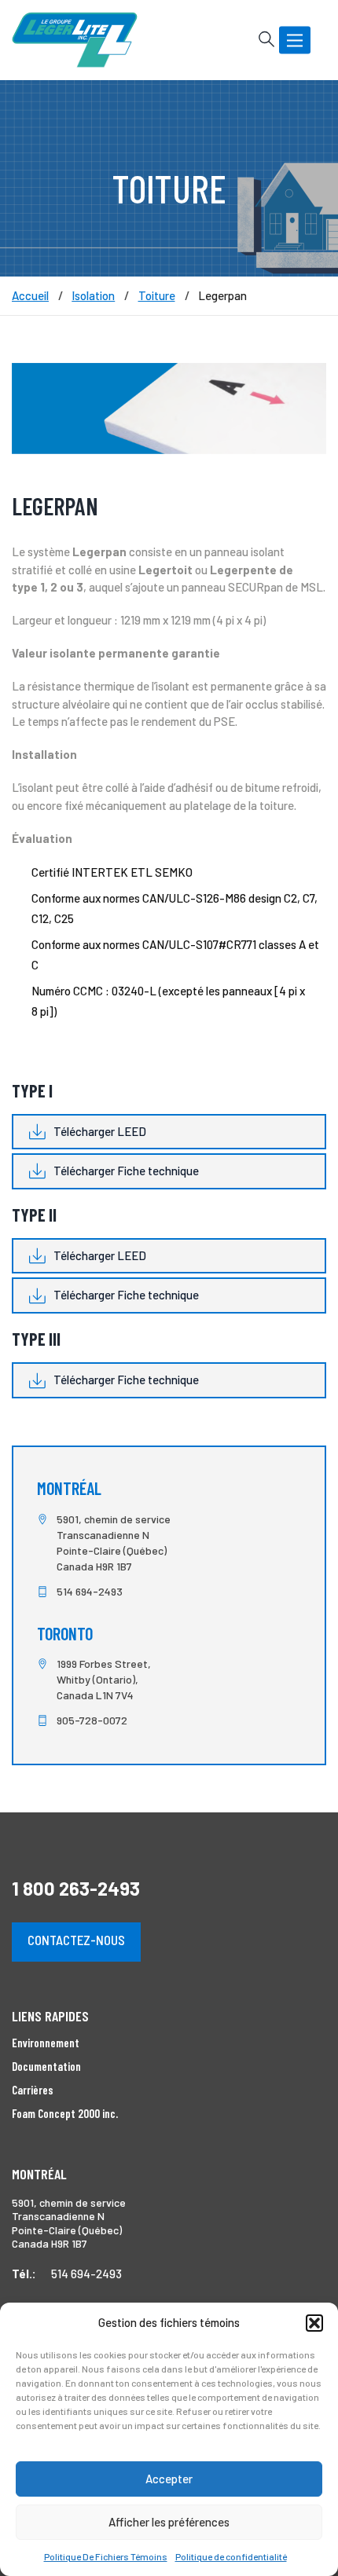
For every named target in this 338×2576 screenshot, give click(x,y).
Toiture (157, 296)
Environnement (46, 2043)
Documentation (46, 2066)
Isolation (93, 296)
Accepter (169, 2479)
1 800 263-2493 (76, 1888)
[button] (314, 2323)
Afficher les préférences (169, 2522)
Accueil (30, 296)
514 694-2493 (90, 1591)
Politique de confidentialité (231, 2556)
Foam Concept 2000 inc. (65, 2113)
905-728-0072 (92, 1720)
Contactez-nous (76, 1940)
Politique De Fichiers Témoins (106, 2556)
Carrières (33, 2090)
